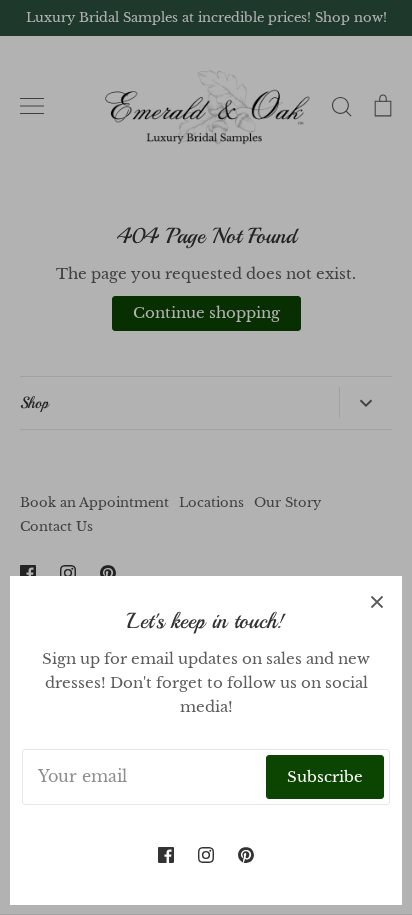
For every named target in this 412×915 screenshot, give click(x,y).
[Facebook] (166, 855)
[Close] (377, 601)
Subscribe (325, 776)
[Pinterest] (246, 855)
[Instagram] (206, 855)
